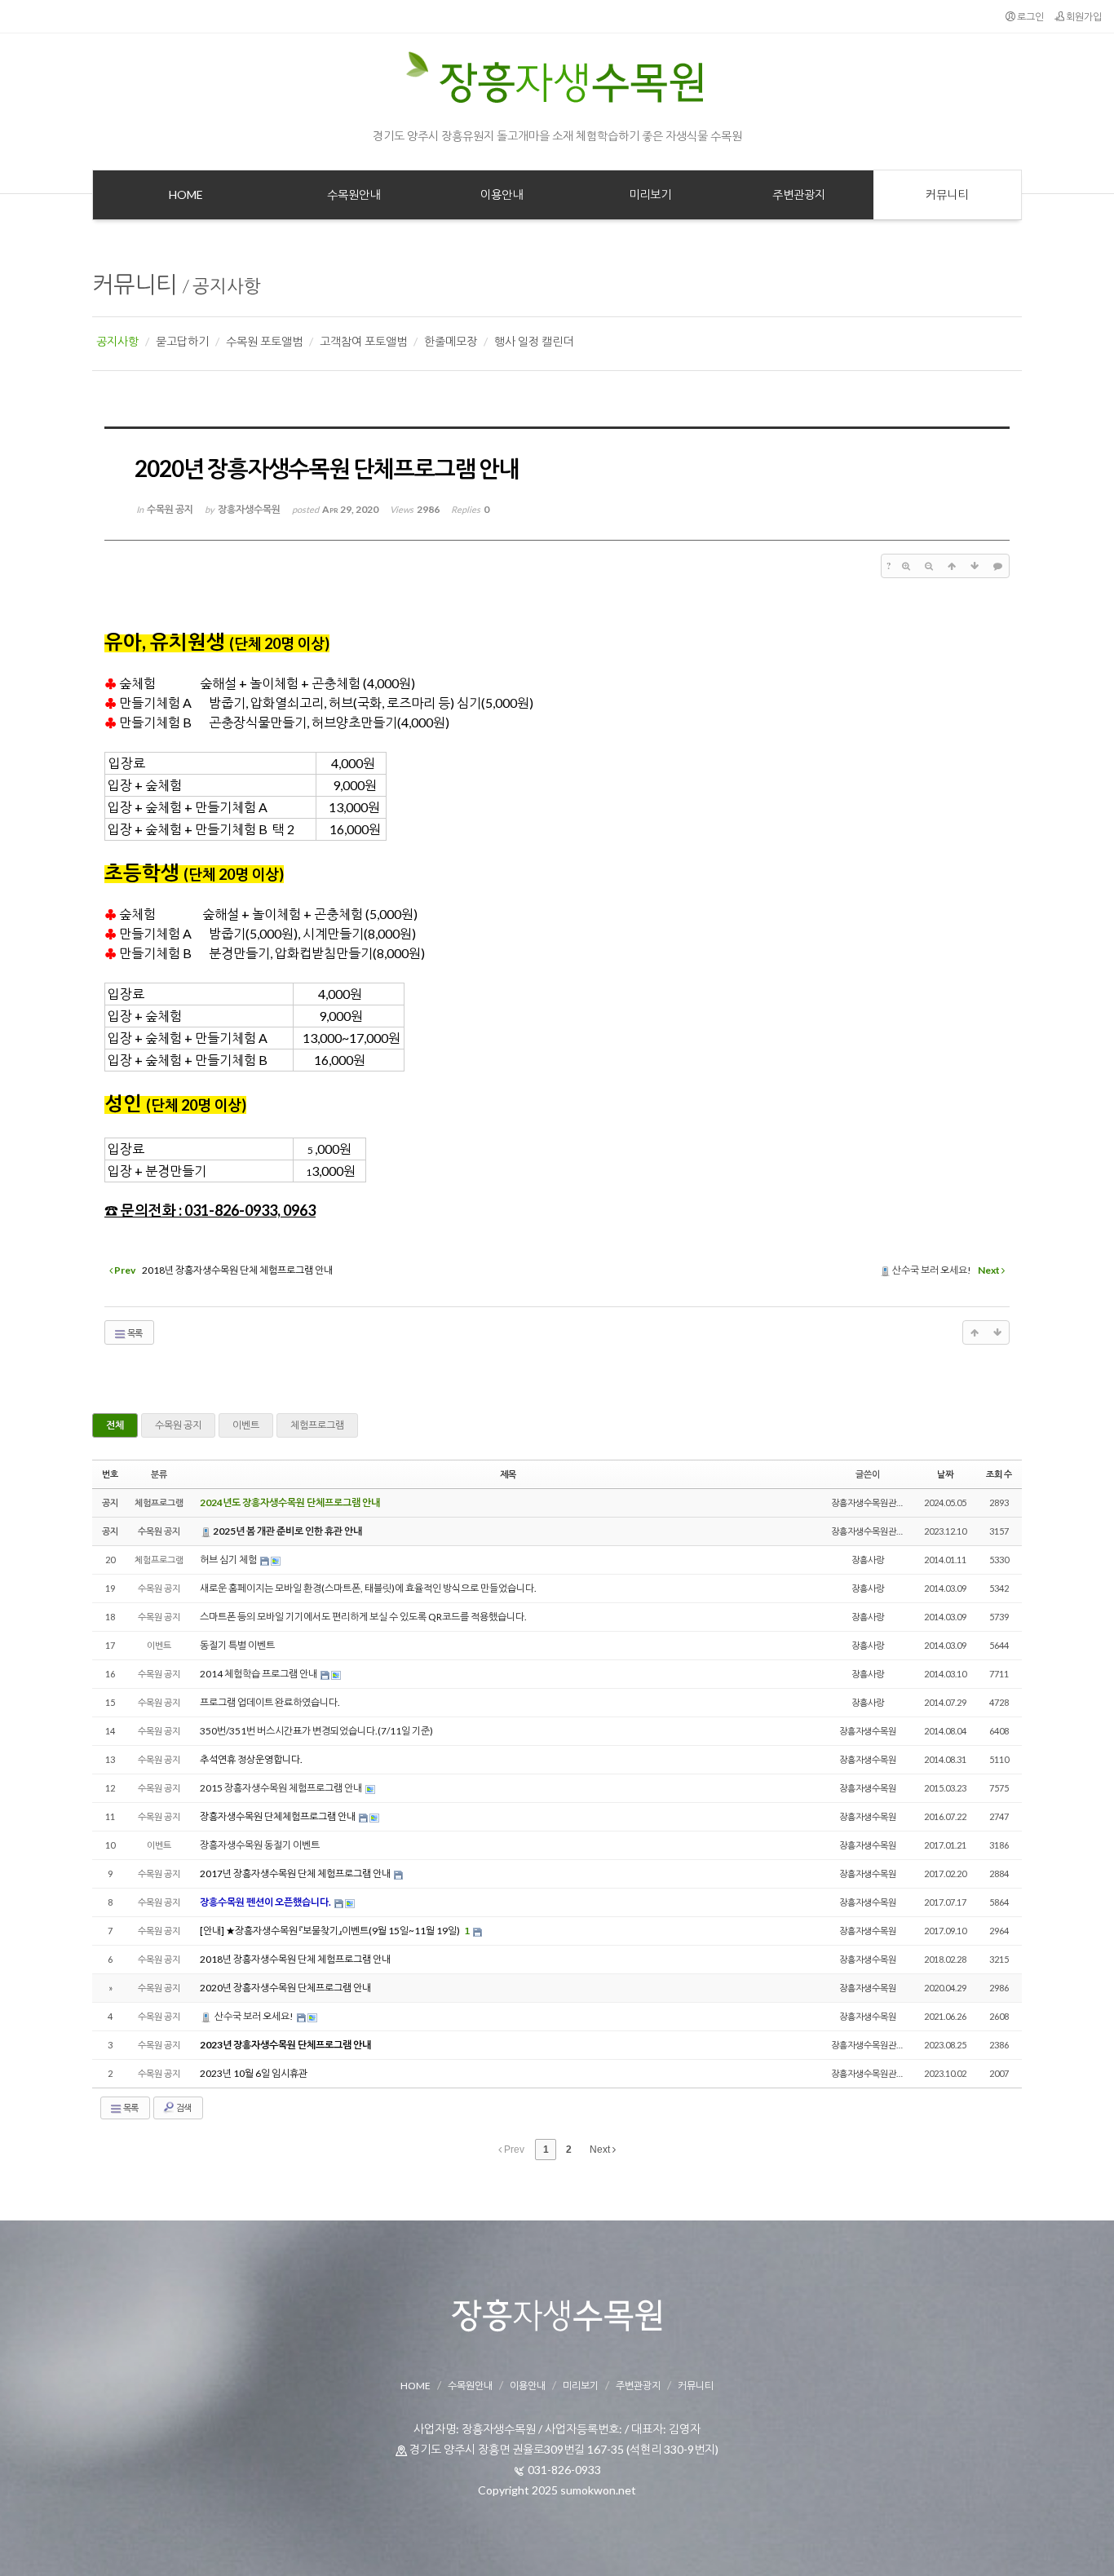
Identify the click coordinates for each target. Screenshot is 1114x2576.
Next (601, 2150)
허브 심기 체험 (229, 1560)
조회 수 (999, 1474)
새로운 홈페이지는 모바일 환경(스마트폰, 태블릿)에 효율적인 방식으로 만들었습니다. (368, 1588)
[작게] (929, 566)
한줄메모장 (451, 341)
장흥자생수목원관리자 (872, 1502)
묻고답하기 (182, 341)
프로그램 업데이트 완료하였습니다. (270, 1702)
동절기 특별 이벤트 (237, 1645)
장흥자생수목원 (868, 1731)
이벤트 (246, 1425)
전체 (115, 1425)
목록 (134, 1333)
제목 (508, 1474)
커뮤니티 (135, 284)
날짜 (945, 1474)
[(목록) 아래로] (975, 566)
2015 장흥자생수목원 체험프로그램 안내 (282, 1788)
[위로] (952, 566)
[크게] (906, 566)
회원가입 (1083, 17)
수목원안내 (470, 2386)
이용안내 (528, 2386)
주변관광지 (638, 2386)
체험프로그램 (317, 1425)
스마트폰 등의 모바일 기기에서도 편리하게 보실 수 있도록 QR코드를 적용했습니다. (363, 1617)
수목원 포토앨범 (264, 341)
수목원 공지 (178, 1425)
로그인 (1030, 17)
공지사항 (227, 286)
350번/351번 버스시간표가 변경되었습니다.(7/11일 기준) (316, 1731)
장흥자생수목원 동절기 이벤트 (260, 1845)
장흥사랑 (868, 1560)
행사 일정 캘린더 (534, 341)
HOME (416, 2386)
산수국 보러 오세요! (254, 2016)
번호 (110, 1474)
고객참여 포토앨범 (363, 341)
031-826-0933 (564, 2470)
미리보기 (581, 2386)
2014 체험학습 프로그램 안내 (259, 1674)
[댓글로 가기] (997, 566)
